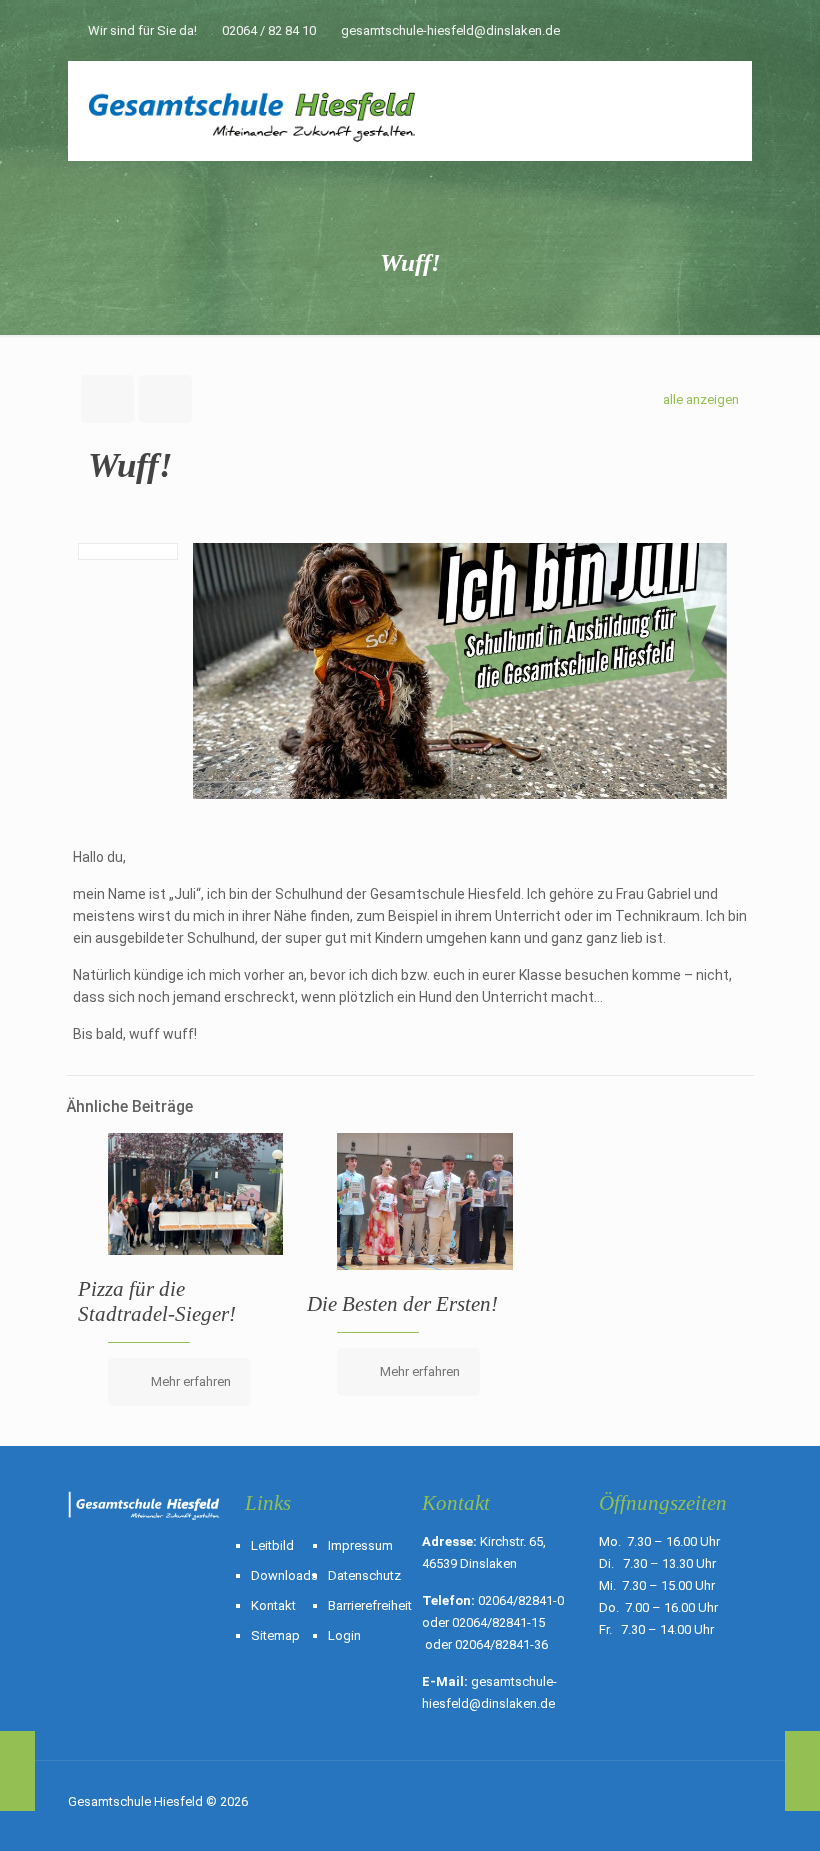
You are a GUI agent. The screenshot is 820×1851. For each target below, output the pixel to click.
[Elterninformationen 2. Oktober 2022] (17, 1771)
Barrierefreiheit (370, 1605)
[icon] (716, 33)
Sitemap (275, 1635)
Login (344, 1635)
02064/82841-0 (521, 1600)
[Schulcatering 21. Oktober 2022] (802, 1771)
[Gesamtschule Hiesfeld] (254, 111)
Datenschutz (364, 1575)
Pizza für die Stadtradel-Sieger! (157, 1301)
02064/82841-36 (501, 1644)
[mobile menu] (720, 111)
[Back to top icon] (731, 1803)
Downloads (284, 1575)
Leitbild (272, 1545)
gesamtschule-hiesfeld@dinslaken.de (450, 30)
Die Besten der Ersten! (402, 1304)
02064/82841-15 (498, 1622)
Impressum (360, 1545)
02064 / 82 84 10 (269, 30)
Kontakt (273, 1605)
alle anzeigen (701, 399)
